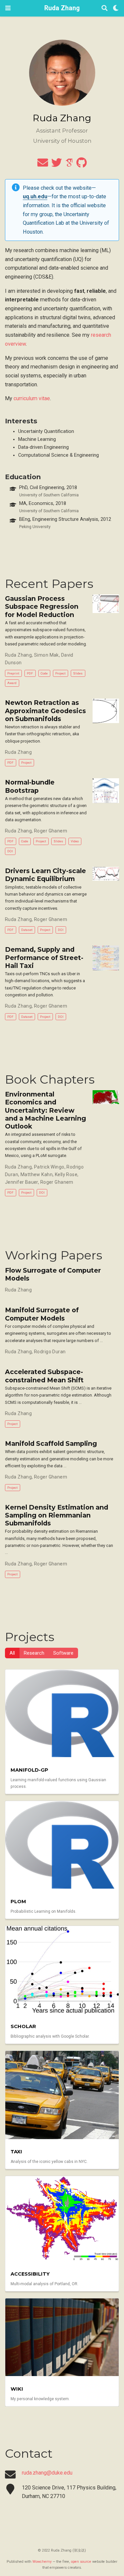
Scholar (23, 2026)
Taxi (16, 2152)
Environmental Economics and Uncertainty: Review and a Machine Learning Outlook (45, 1110)
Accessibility (30, 2274)
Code (44, 673)
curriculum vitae (32, 398)
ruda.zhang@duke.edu (47, 2473)
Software (63, 1653)
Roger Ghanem (51, 831)
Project (60, 673)
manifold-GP (29, 1770)
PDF (30, 673)
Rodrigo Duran (50, 1352)
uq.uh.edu (35, 196)
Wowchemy (42, 2562)
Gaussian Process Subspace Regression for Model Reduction (42, 607)
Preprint (13, 673)
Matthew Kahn (37, 1174)
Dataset (27, 930)
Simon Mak (46, 655)
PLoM (18, 1902)
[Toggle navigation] (8, 8)
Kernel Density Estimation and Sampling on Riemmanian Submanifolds (57, 1515)
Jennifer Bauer (21, 1182)
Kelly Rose (66, 1174)
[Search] (104, 8)
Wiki (17, 2389)
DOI (10, 851)
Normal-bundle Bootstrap (30, 786)
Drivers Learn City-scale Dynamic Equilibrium (45, 875)
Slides (78, 673)
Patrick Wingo (49, 1167)
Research (34, 1653)
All (12, 1653)
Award (12, 683)
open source (81, 2562)
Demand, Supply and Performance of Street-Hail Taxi (44, 958)
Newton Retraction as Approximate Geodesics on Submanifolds (45, 711)
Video (75, 841)
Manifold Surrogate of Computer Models (42, 1314)
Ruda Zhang (62, 8)
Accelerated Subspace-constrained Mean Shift (44, 1376)
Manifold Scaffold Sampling (51, 1443)
